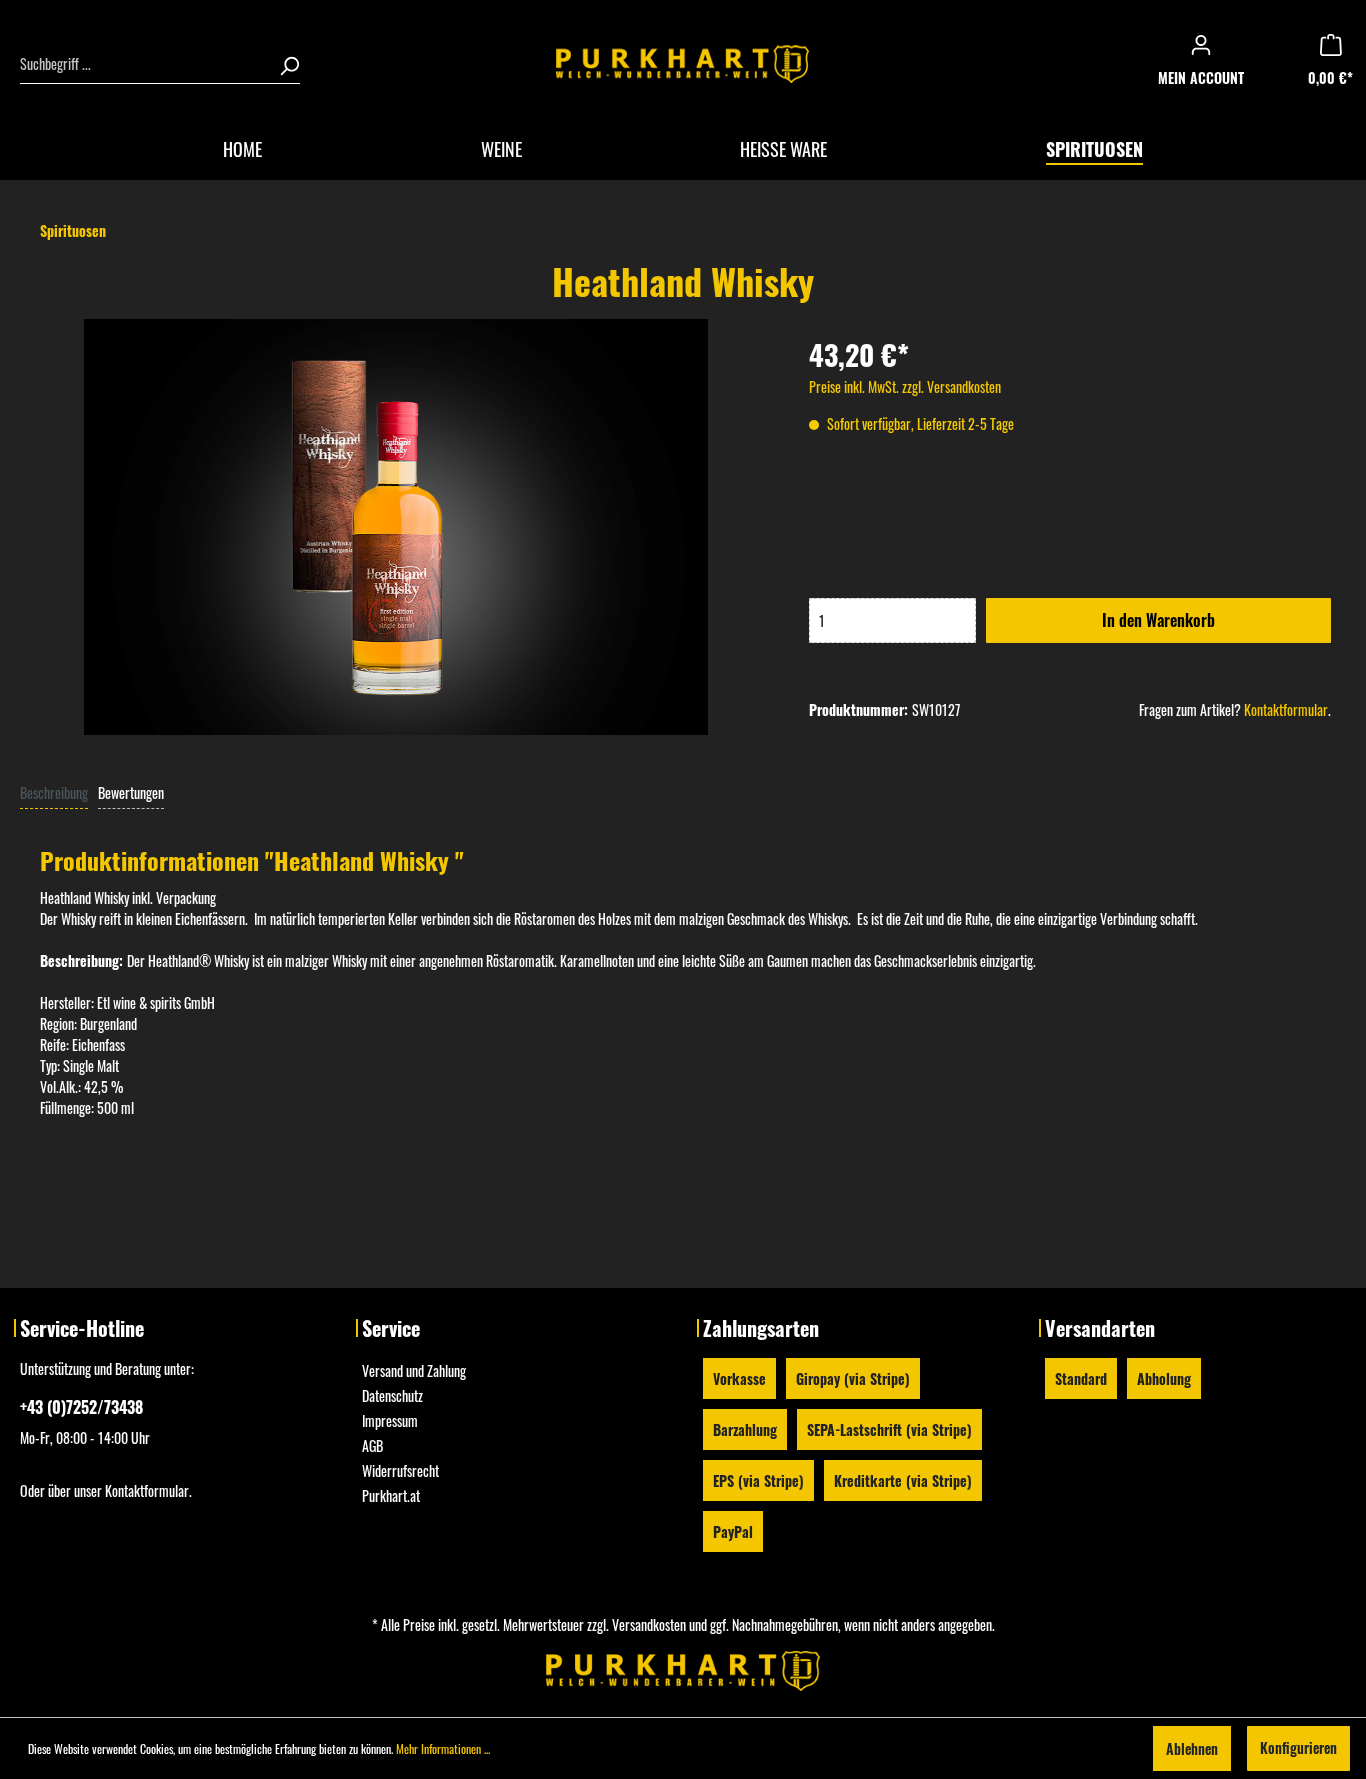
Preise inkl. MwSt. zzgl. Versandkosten (905, 386)
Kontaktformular (1286, 709)
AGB (372, 1445)
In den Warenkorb (1154, 620)
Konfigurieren (1298, 1747)
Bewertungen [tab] (131, 792)
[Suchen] (283, 64)
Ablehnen (1192, 1748)
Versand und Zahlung (414, 1370)
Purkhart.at (391, 1495)
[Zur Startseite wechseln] (682, 64)
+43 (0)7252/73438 (81, 1407)
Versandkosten (649, 1624)
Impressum (390, 1420)
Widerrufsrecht (400, 1470)
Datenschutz (392, 1395)
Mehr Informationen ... (443, 1748)
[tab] (54, 791)
